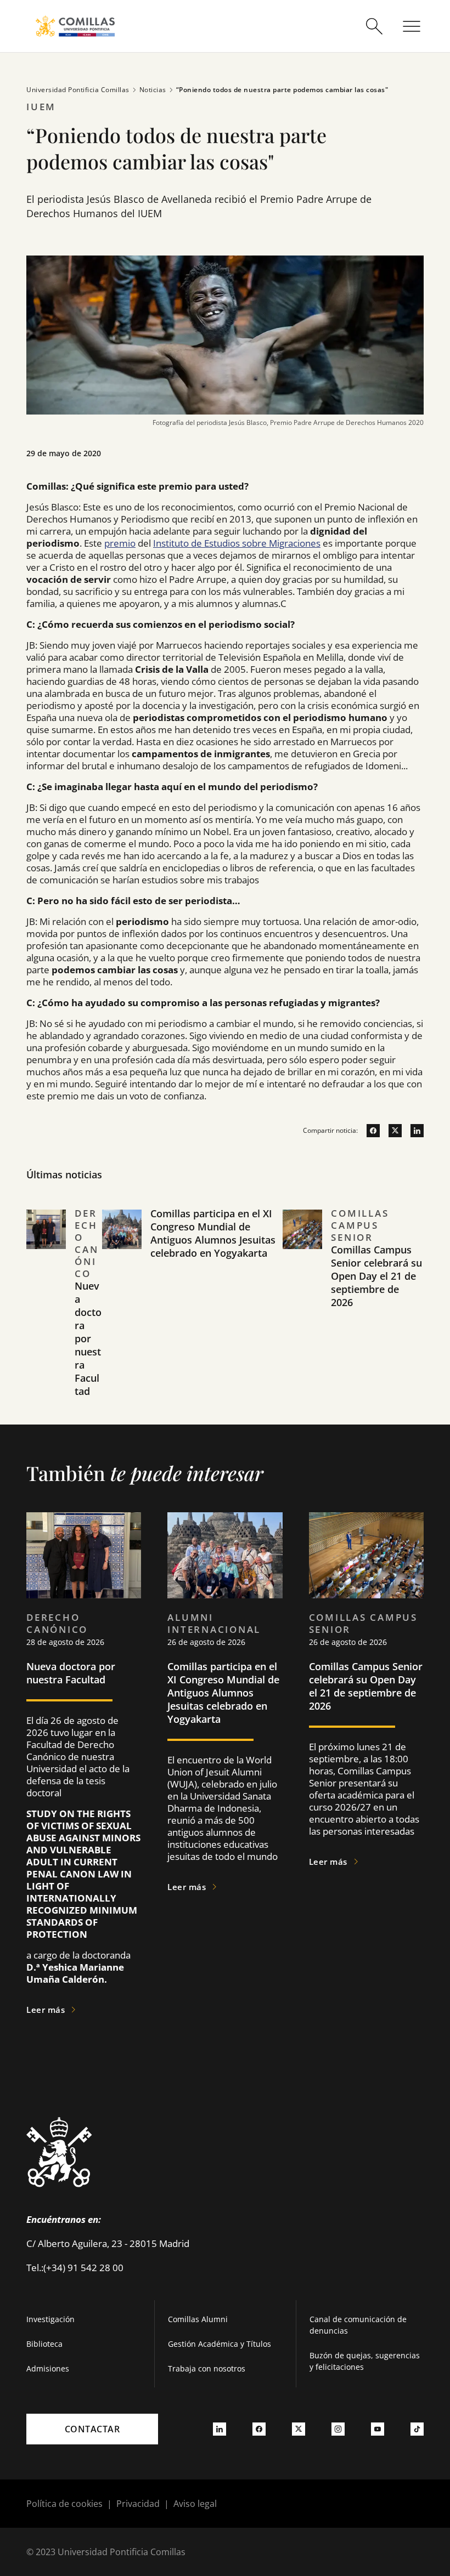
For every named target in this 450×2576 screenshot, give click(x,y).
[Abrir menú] (412, 26)
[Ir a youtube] (378, 2429)
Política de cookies (64, 2504)
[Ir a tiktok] (417, 2429)
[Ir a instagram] (338, 2429)
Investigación (50, 2319)
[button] (64, 1316)
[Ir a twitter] (391, 1131)
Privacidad (138, 2504)
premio (120, 543)
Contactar (92, 2429)
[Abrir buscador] (374, 26)
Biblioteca (44, 2344)
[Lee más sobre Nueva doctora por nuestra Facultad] (84, 1555)
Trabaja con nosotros (207, 2368)
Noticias (153, 90)
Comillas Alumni (198, 2319)
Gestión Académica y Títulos (220, 2344)
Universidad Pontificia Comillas (78, 90)
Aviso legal (195, 2504)
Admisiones (48, 2368)
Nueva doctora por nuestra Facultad (88, 1338)
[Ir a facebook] (369, 1131)
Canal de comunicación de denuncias (358, 2325)
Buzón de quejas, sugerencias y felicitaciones (365, 2361)
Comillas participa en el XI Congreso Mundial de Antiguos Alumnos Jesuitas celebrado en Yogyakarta (213, 1233)
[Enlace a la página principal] (75, 26)
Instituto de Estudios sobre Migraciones (237, 543)
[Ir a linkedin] (413, 1131)
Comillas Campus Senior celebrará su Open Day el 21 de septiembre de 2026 (376, 1276)
